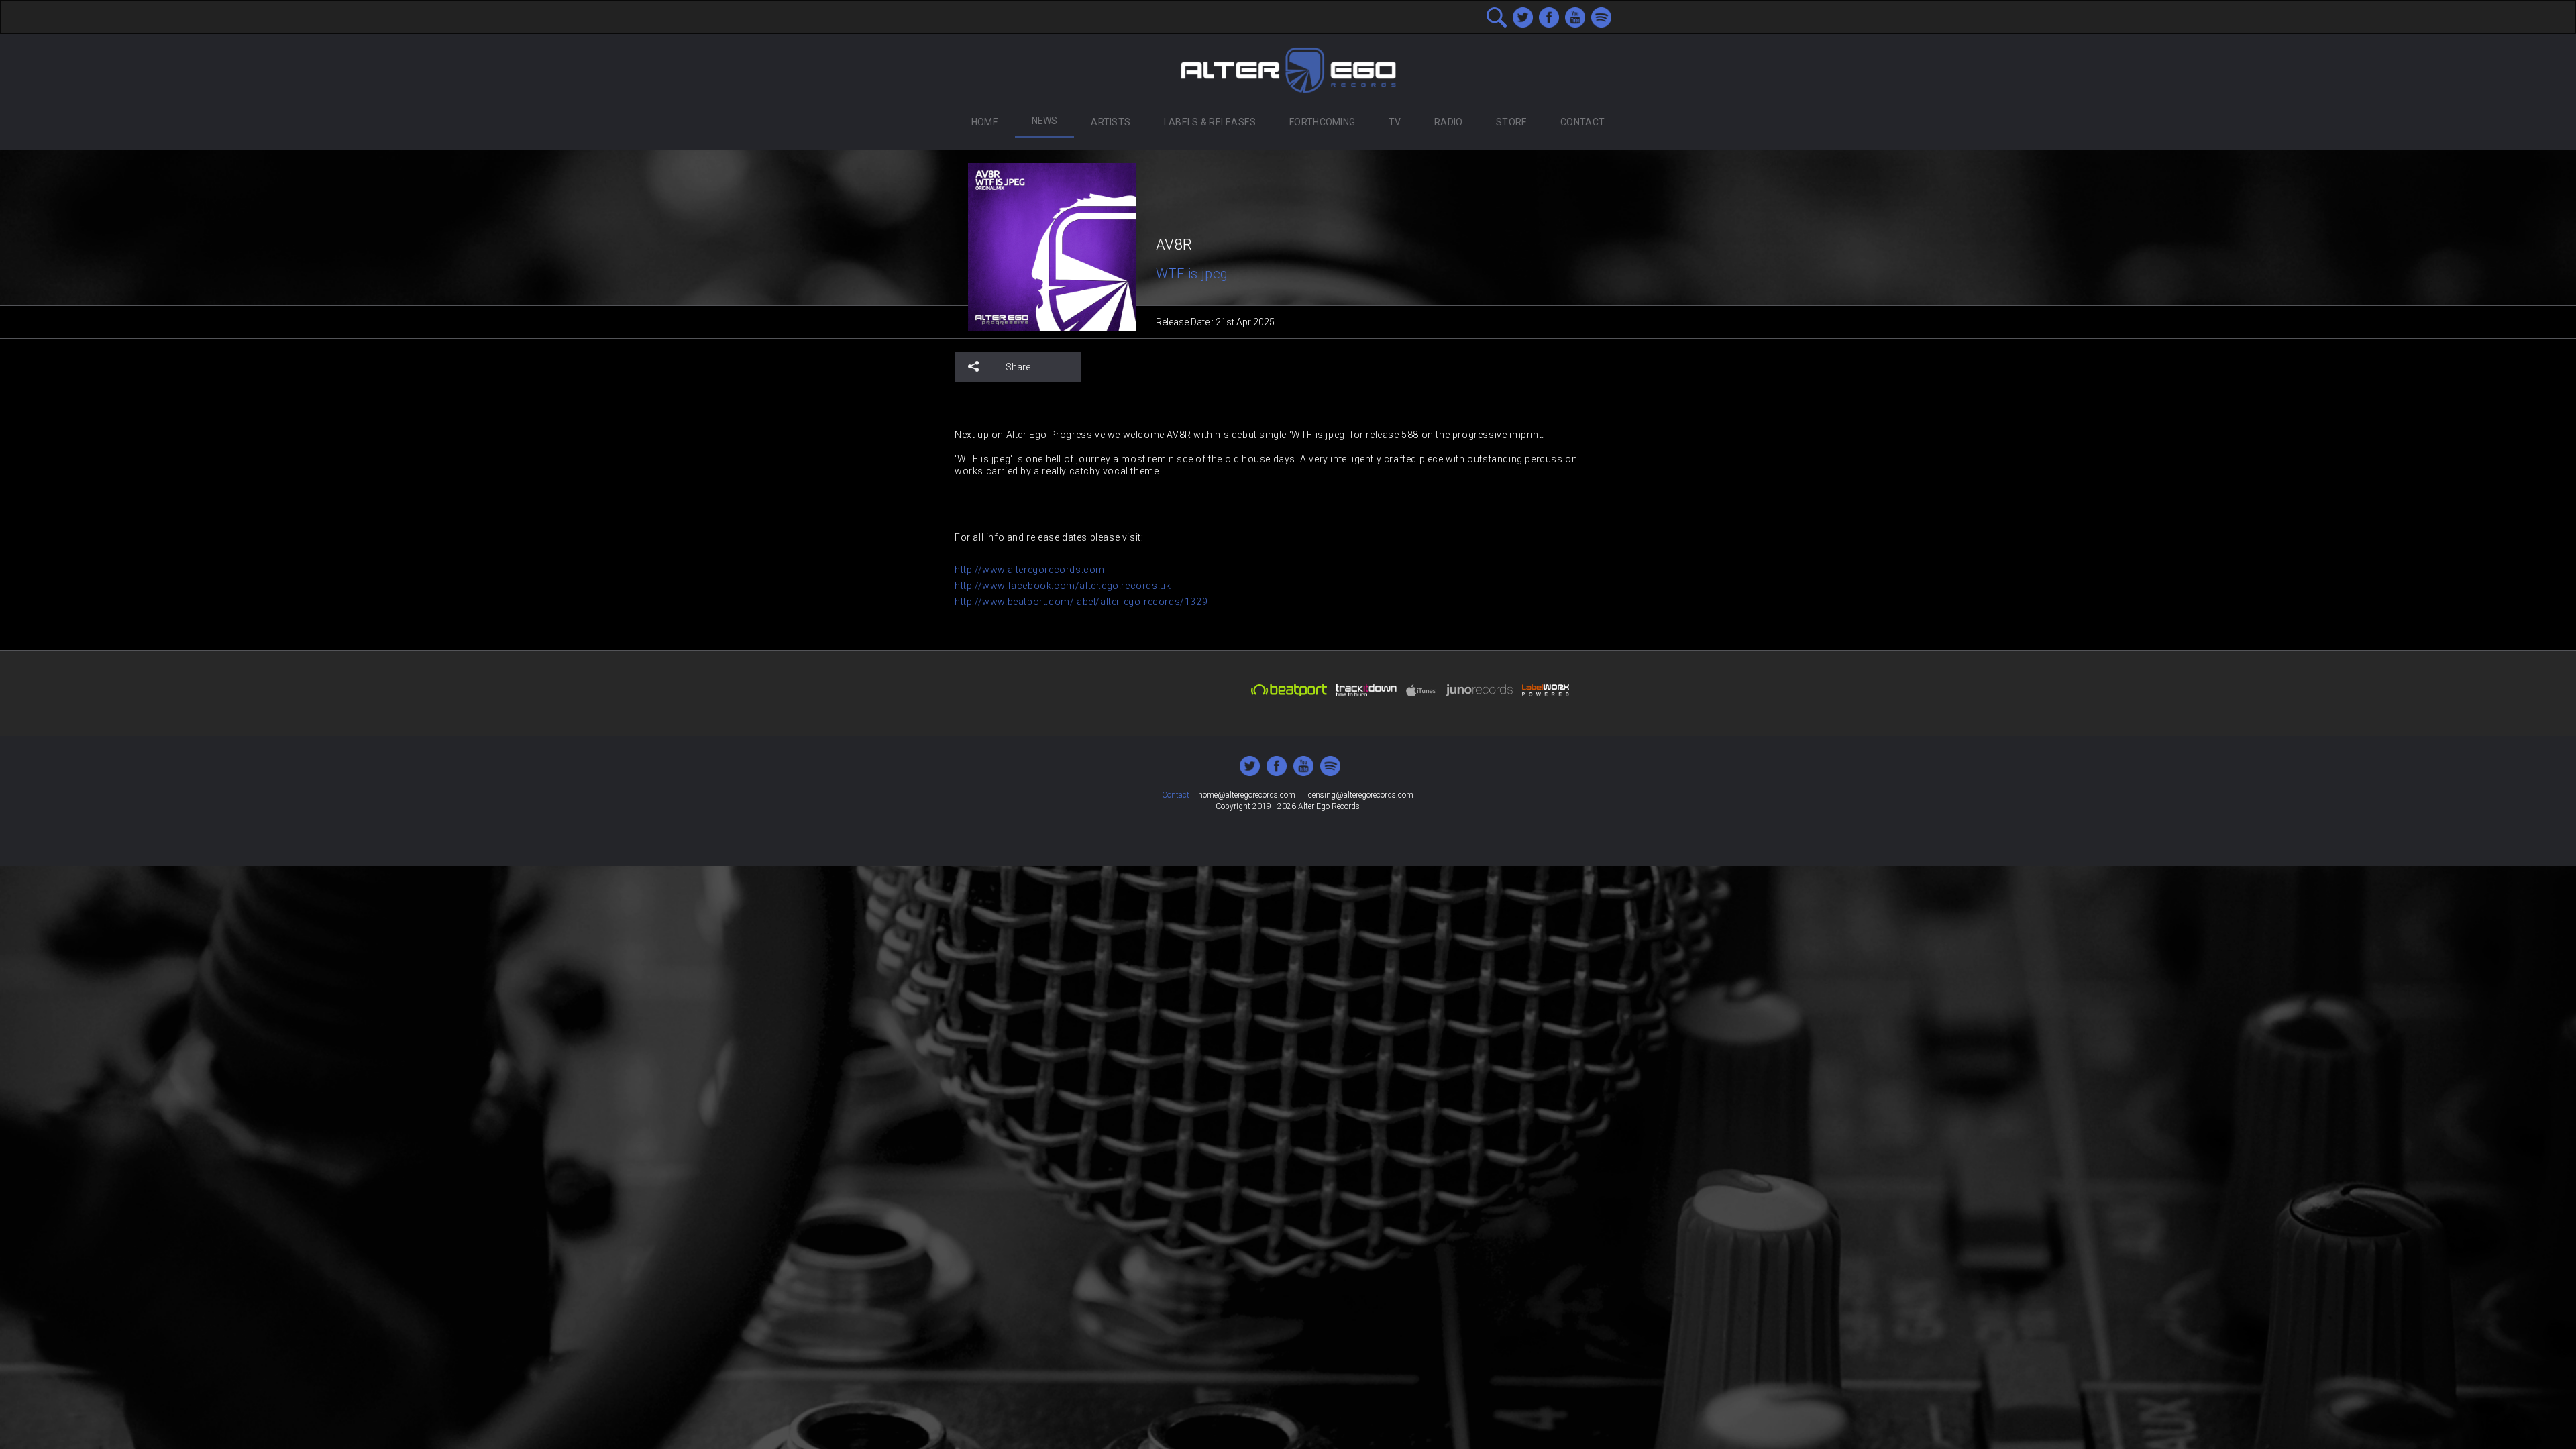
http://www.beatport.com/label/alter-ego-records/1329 (1081, 602)
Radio (1448, 122)
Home (985, 122)
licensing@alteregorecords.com (1359, 795)
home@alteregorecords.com (1247, 795)
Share (1018, 367)
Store (1511, 122)
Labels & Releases (1210, 122)
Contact (1582, 122)
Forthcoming (1322, 122)
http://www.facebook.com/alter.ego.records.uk (1063, 586)
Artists (1111, 122)
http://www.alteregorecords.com (1030, 570)
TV (1395, 122)
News (1045, 121)
